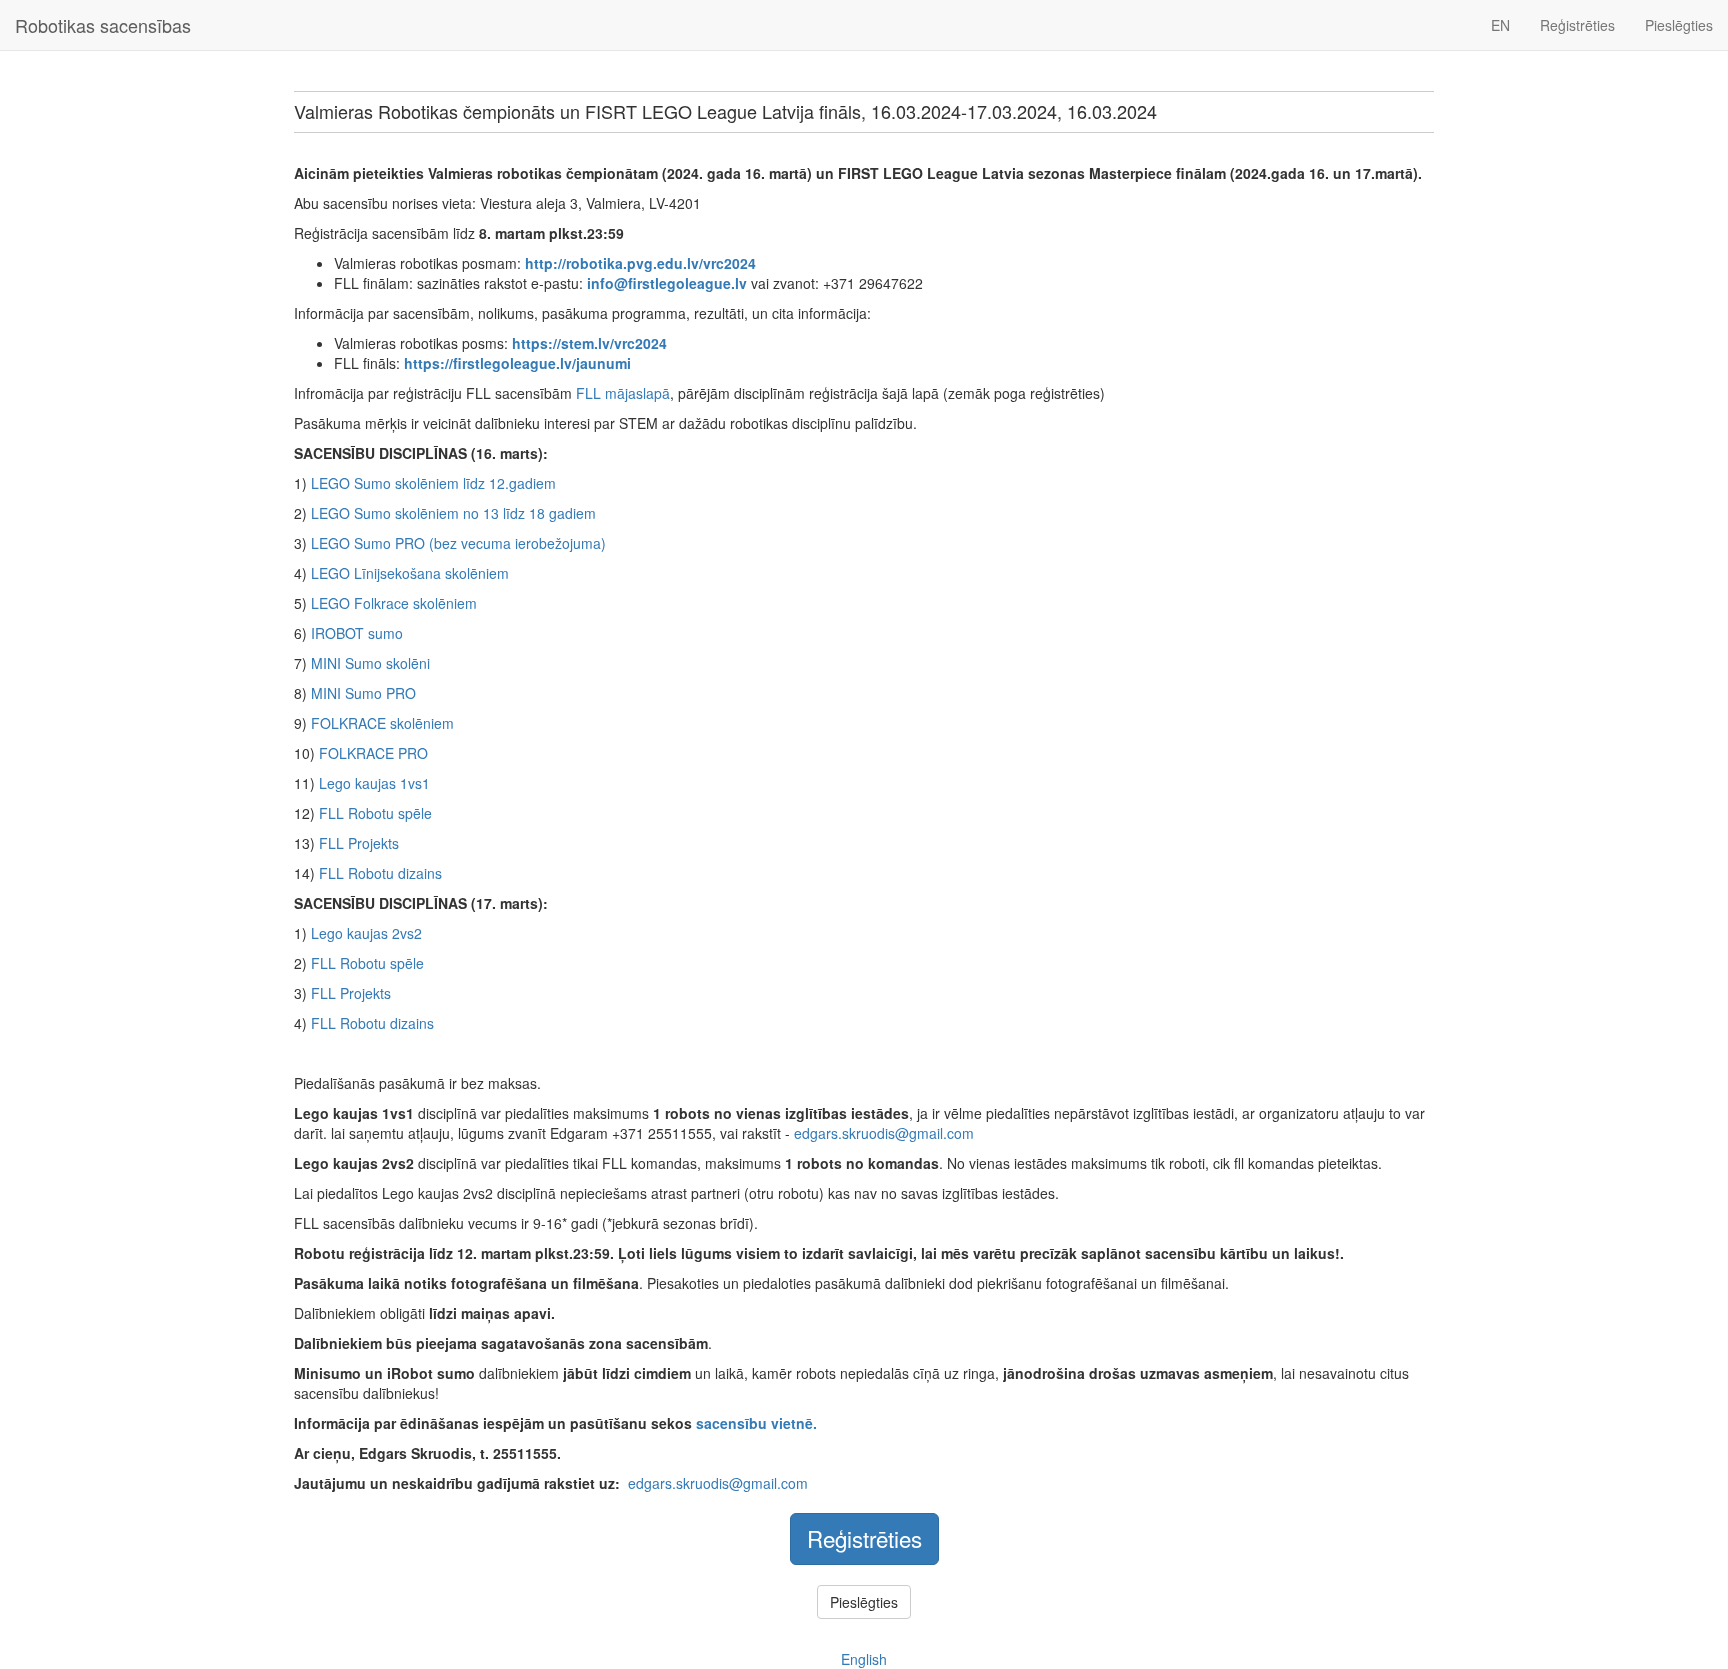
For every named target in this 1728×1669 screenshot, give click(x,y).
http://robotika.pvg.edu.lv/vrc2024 (640, 263)
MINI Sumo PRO (363, 693)
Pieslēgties (1679, 25)
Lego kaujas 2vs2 (366, 933)
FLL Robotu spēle (375, 813)
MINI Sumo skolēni (370, 663)
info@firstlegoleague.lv (667, 283)
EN (1500, 25)
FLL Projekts (359, 843)
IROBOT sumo (357, 633)
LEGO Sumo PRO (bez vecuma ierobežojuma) (458, 543)
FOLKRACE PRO (373, 753)
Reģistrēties (1577, 25)
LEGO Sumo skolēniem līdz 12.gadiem (433, 483)
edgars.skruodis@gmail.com (884, 1133)
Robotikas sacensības (103, 25)
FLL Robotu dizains (380, 873)
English (864, 1659)
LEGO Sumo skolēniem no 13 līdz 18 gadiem (453, 513)
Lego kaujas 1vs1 (374, 783)
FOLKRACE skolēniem (382, 723)
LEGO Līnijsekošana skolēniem (410, 573)
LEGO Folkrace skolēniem (394, 603)
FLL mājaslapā (623, 393)
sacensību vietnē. (756, 1423)
